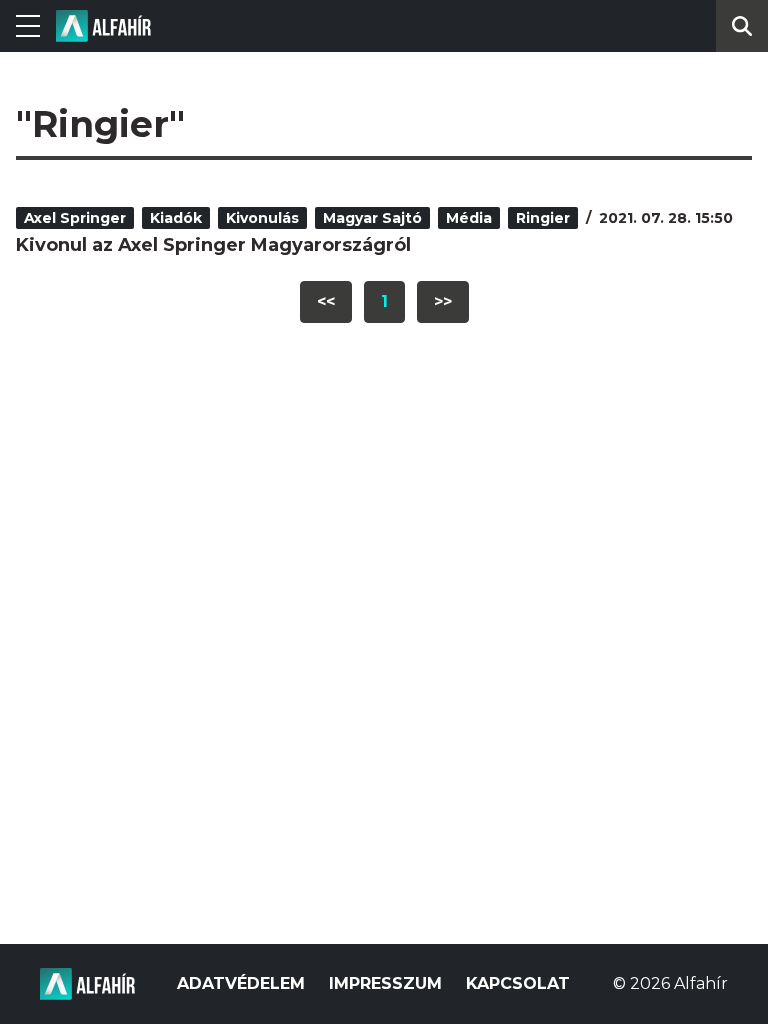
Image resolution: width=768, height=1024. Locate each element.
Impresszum (385, 983)
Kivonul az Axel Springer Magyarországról (213, 245)
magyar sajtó (372, 218)
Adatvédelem (241, 983)
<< (326, 301)
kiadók (176, 218)
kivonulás (262, 218)
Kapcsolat (518, 983)
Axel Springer (75, 218)
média (469, 218)
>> (443, 301)
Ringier (543, 218)
